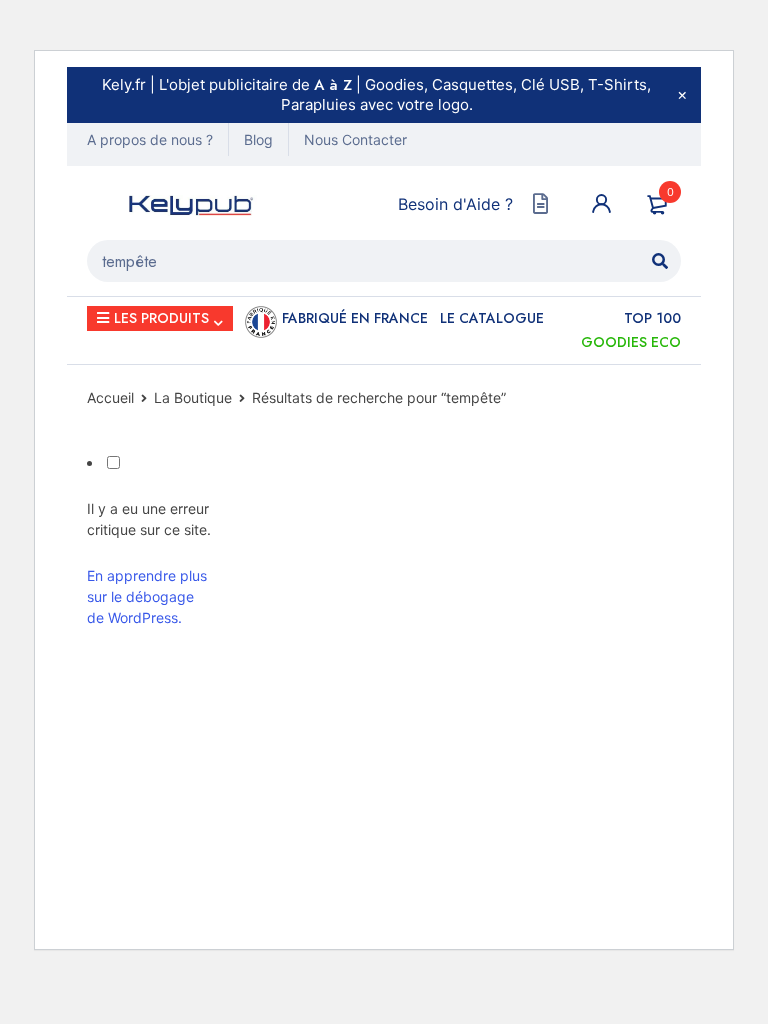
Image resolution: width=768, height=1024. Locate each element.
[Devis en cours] (540, 204)
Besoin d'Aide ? (455, 204)
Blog (258, 139)
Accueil (110, 397)
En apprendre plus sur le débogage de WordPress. (147, 596)
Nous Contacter (355, 139)
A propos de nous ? (150, 139)
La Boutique (193, 397)
